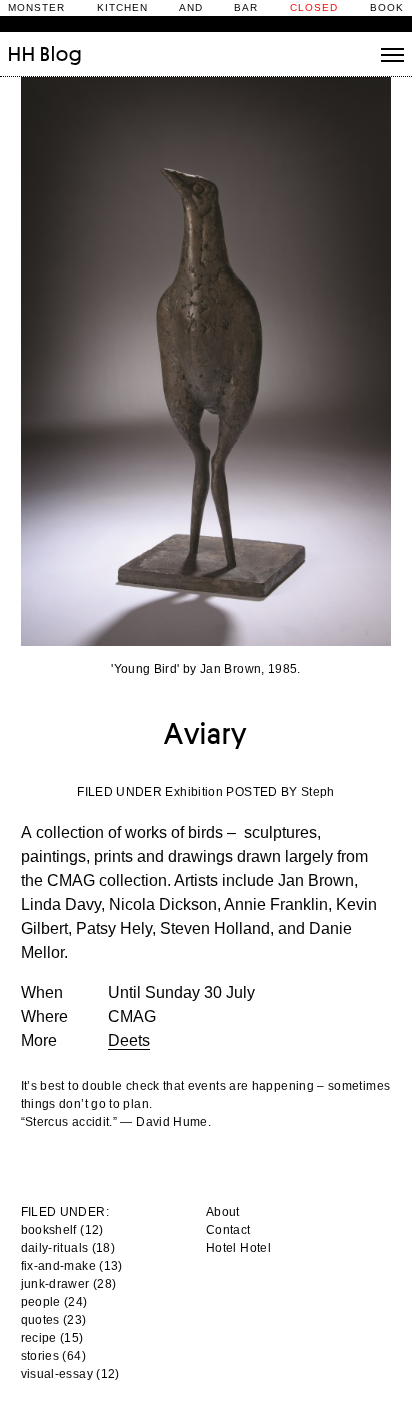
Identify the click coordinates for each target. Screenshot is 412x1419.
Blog (61, 54)
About (223, 1212)
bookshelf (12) (62, 1230)
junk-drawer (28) (69, 1284)
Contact (228, 1230)
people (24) (54, 1302)
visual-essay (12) (70, 1374)
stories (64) (53, 1356)
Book (387, 7)
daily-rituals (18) (68, 1248)
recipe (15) (52, 1338)
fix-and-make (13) (72, 1266)
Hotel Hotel (238, 1248)
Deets (129, 1040)
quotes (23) (54, 1320)
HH (22, 54)
